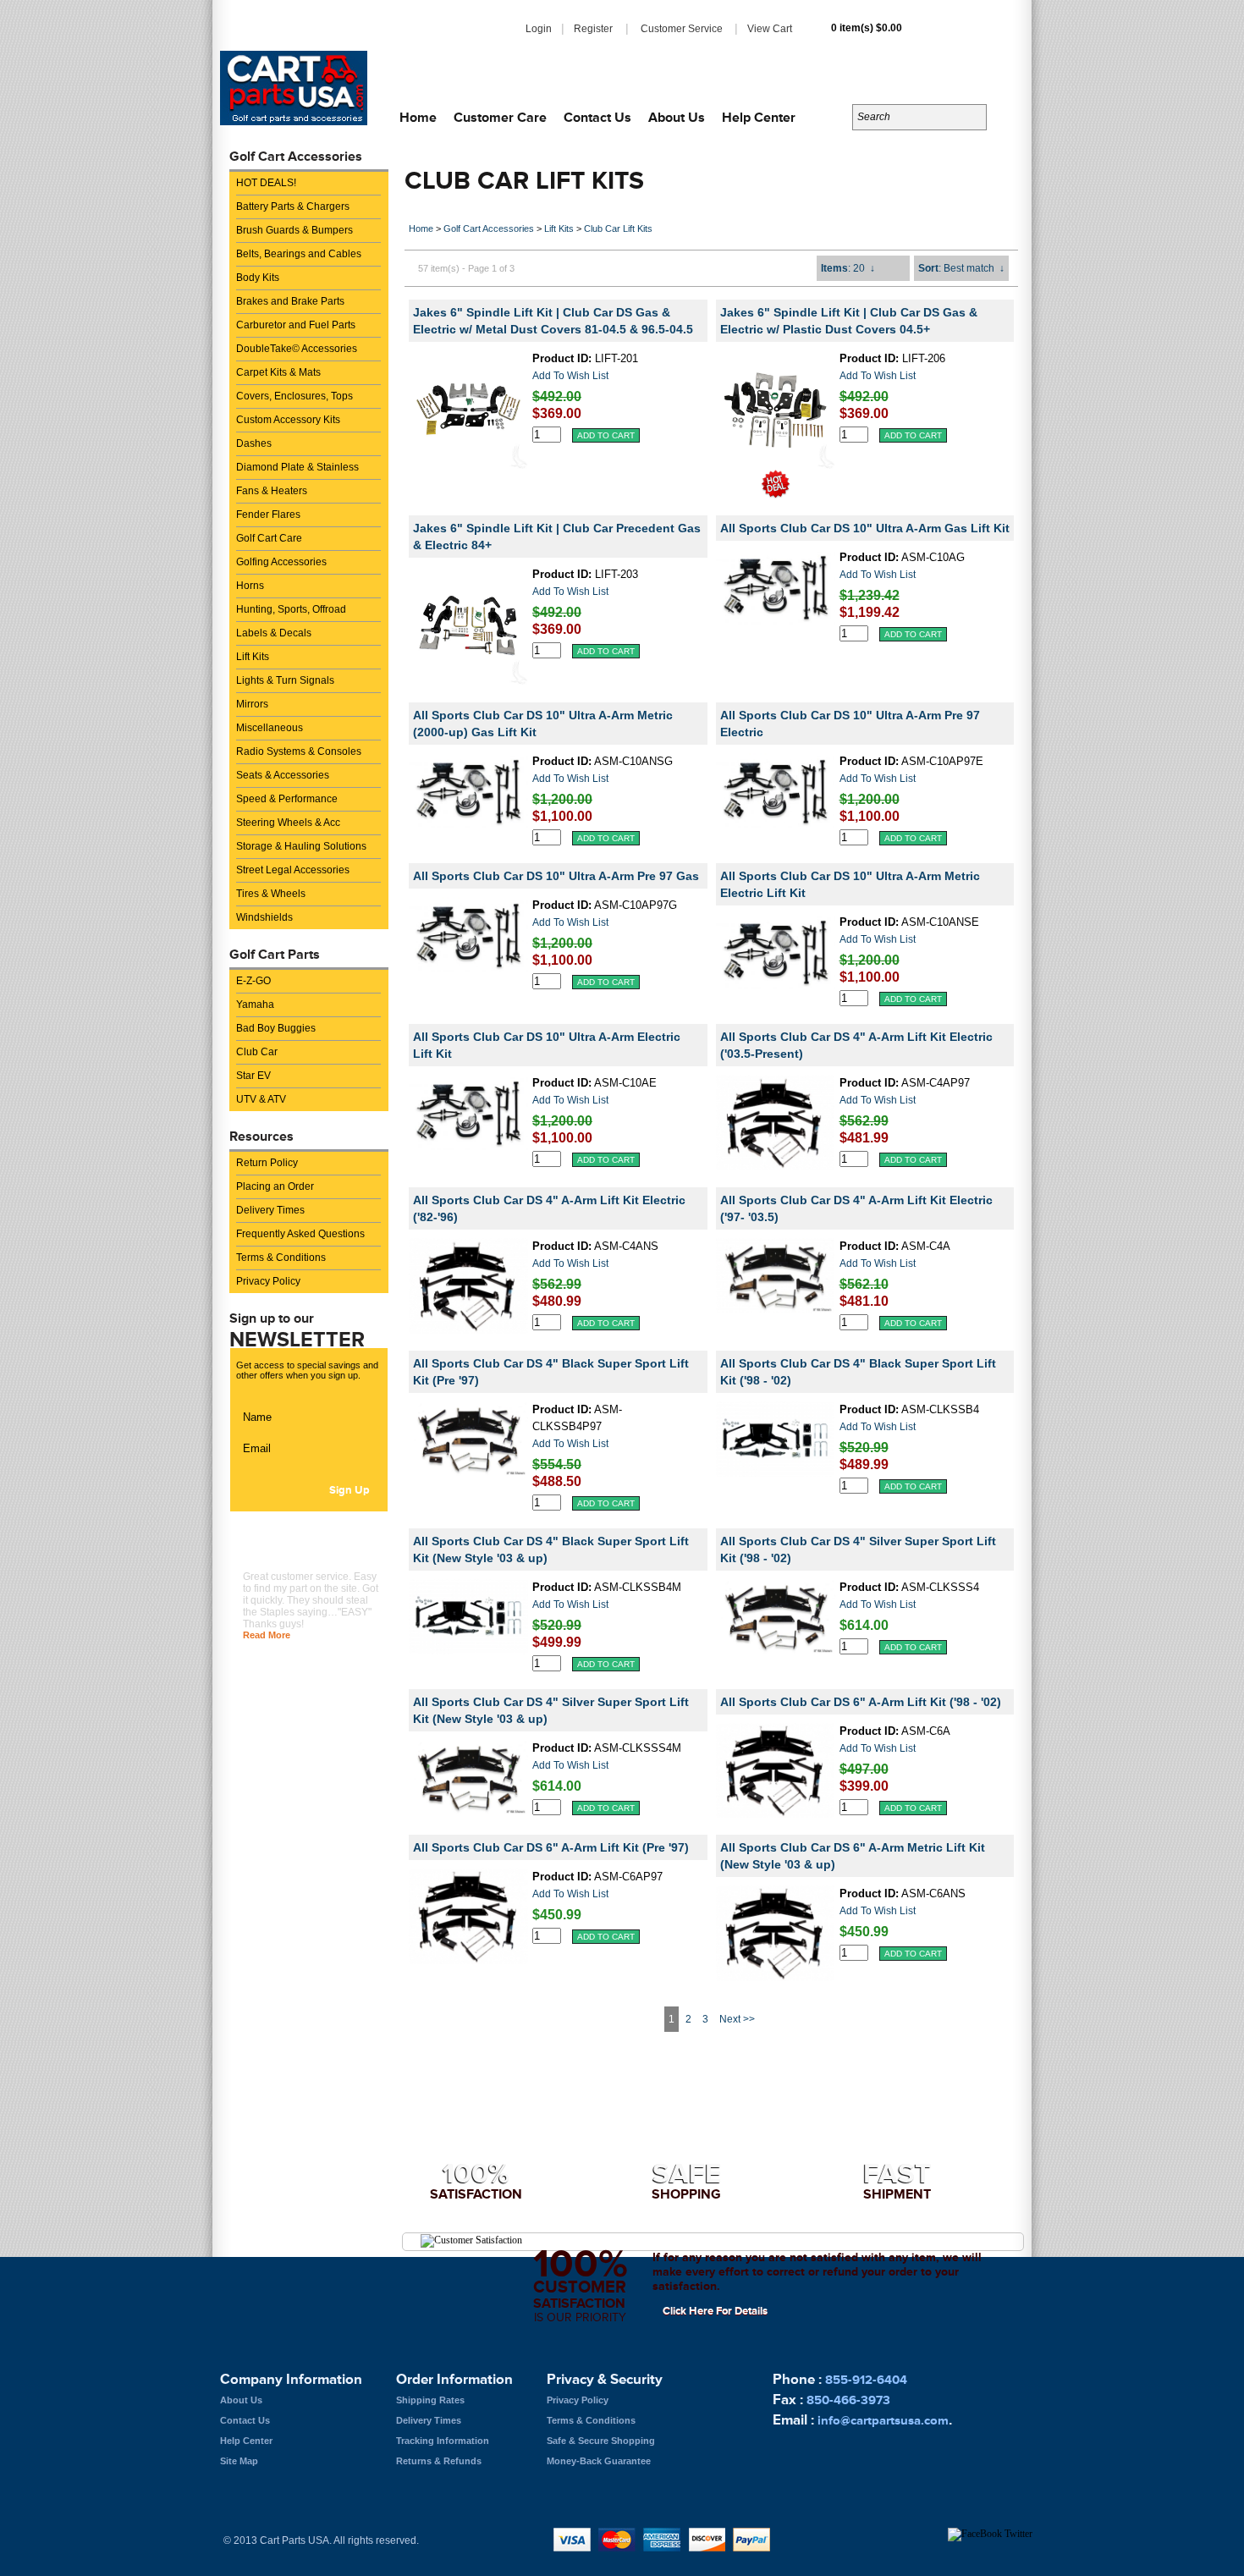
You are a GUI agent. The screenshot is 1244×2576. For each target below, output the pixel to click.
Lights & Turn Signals (285, 680)
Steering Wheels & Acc (288, 823)
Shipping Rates (430, 2400)
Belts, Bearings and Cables (299, 254)
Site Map (239, 2461)
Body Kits (258, 278)
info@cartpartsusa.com (937, 67)
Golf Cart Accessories (489, 228)
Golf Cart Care (269, 538)
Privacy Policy (268, 1281)
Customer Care (500, 117)
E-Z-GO (253, 981)
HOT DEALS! (266, 183)
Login (539, 29)
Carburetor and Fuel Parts (296, 325)
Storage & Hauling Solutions (301, 846)
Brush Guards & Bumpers (294, 230)
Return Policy (267, 1163)
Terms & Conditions (281, 1258)
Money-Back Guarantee (599, 2461)
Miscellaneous (270, 728)
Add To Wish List (570, 376)
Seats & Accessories (283, 775)
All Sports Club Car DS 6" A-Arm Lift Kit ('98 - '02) (861, 1702)
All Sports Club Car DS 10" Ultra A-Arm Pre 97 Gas (556, 876)
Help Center (759, 117)
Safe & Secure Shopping (601, 2441)
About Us (677, 117)
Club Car (257, 1052)
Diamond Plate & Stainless (297, 467)
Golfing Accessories (281, 562)
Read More (267, 1635)
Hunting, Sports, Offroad (291, 609)
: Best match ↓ (961, 268)
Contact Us (597, 117)
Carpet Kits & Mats (278, 372)
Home (418, 117)
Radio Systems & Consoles (299, 751)
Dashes (254, 443)
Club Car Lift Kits (618, 228)
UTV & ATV (261, 1099)
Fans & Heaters (272, 491)
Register (593, 29)
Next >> (737, 2019)
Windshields (264, 917)
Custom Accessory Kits (288, 420)
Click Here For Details (715, 2311)
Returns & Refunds (439, 2461)
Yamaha (255, 1005)
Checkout (974, 33)
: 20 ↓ (848, 268)
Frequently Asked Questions (300, 1234)
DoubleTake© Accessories (297, 349)
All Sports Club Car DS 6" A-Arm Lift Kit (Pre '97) (551, 1847)
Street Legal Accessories (293, 870)
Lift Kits (253, 657)
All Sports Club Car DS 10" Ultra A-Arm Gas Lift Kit (865, 528)
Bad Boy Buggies (276, 1028)
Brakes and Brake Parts (290, 301)
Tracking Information (443, 2441)
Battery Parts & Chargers (293, 206)
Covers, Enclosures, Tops (294, 396)
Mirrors (252, 704)
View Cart (770, 29)
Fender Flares (268, 515)
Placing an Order (275, 1186)
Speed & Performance (287, 799)
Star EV (253, 1076)
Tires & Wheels (271, 894)
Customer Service (682, 29)
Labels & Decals (274, 633)
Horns (250, 586)
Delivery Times (270, 1210)
